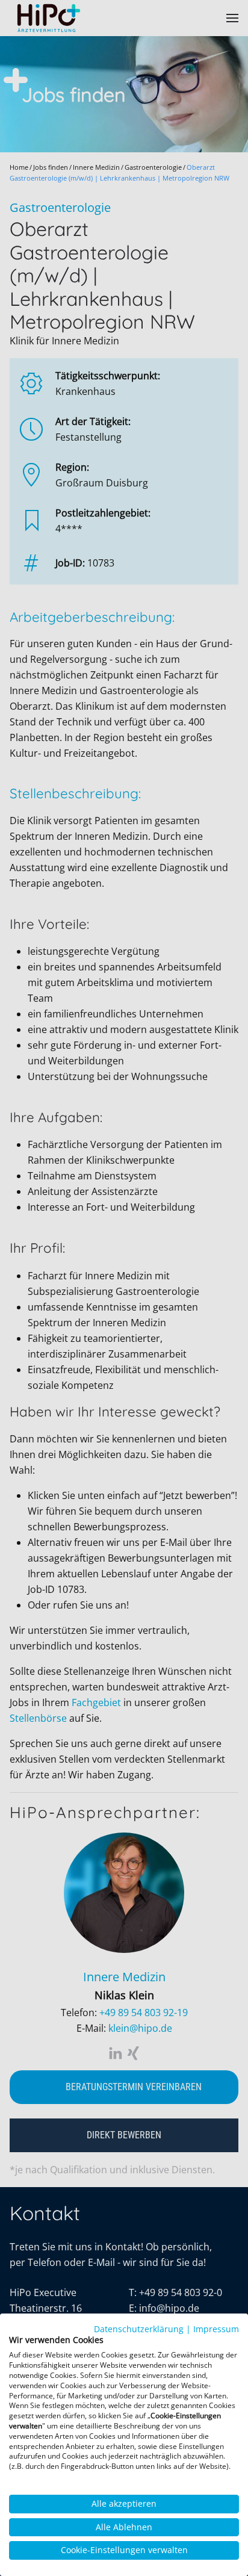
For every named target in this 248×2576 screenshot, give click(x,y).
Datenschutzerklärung (139, 2329)
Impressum (216, 2329)
